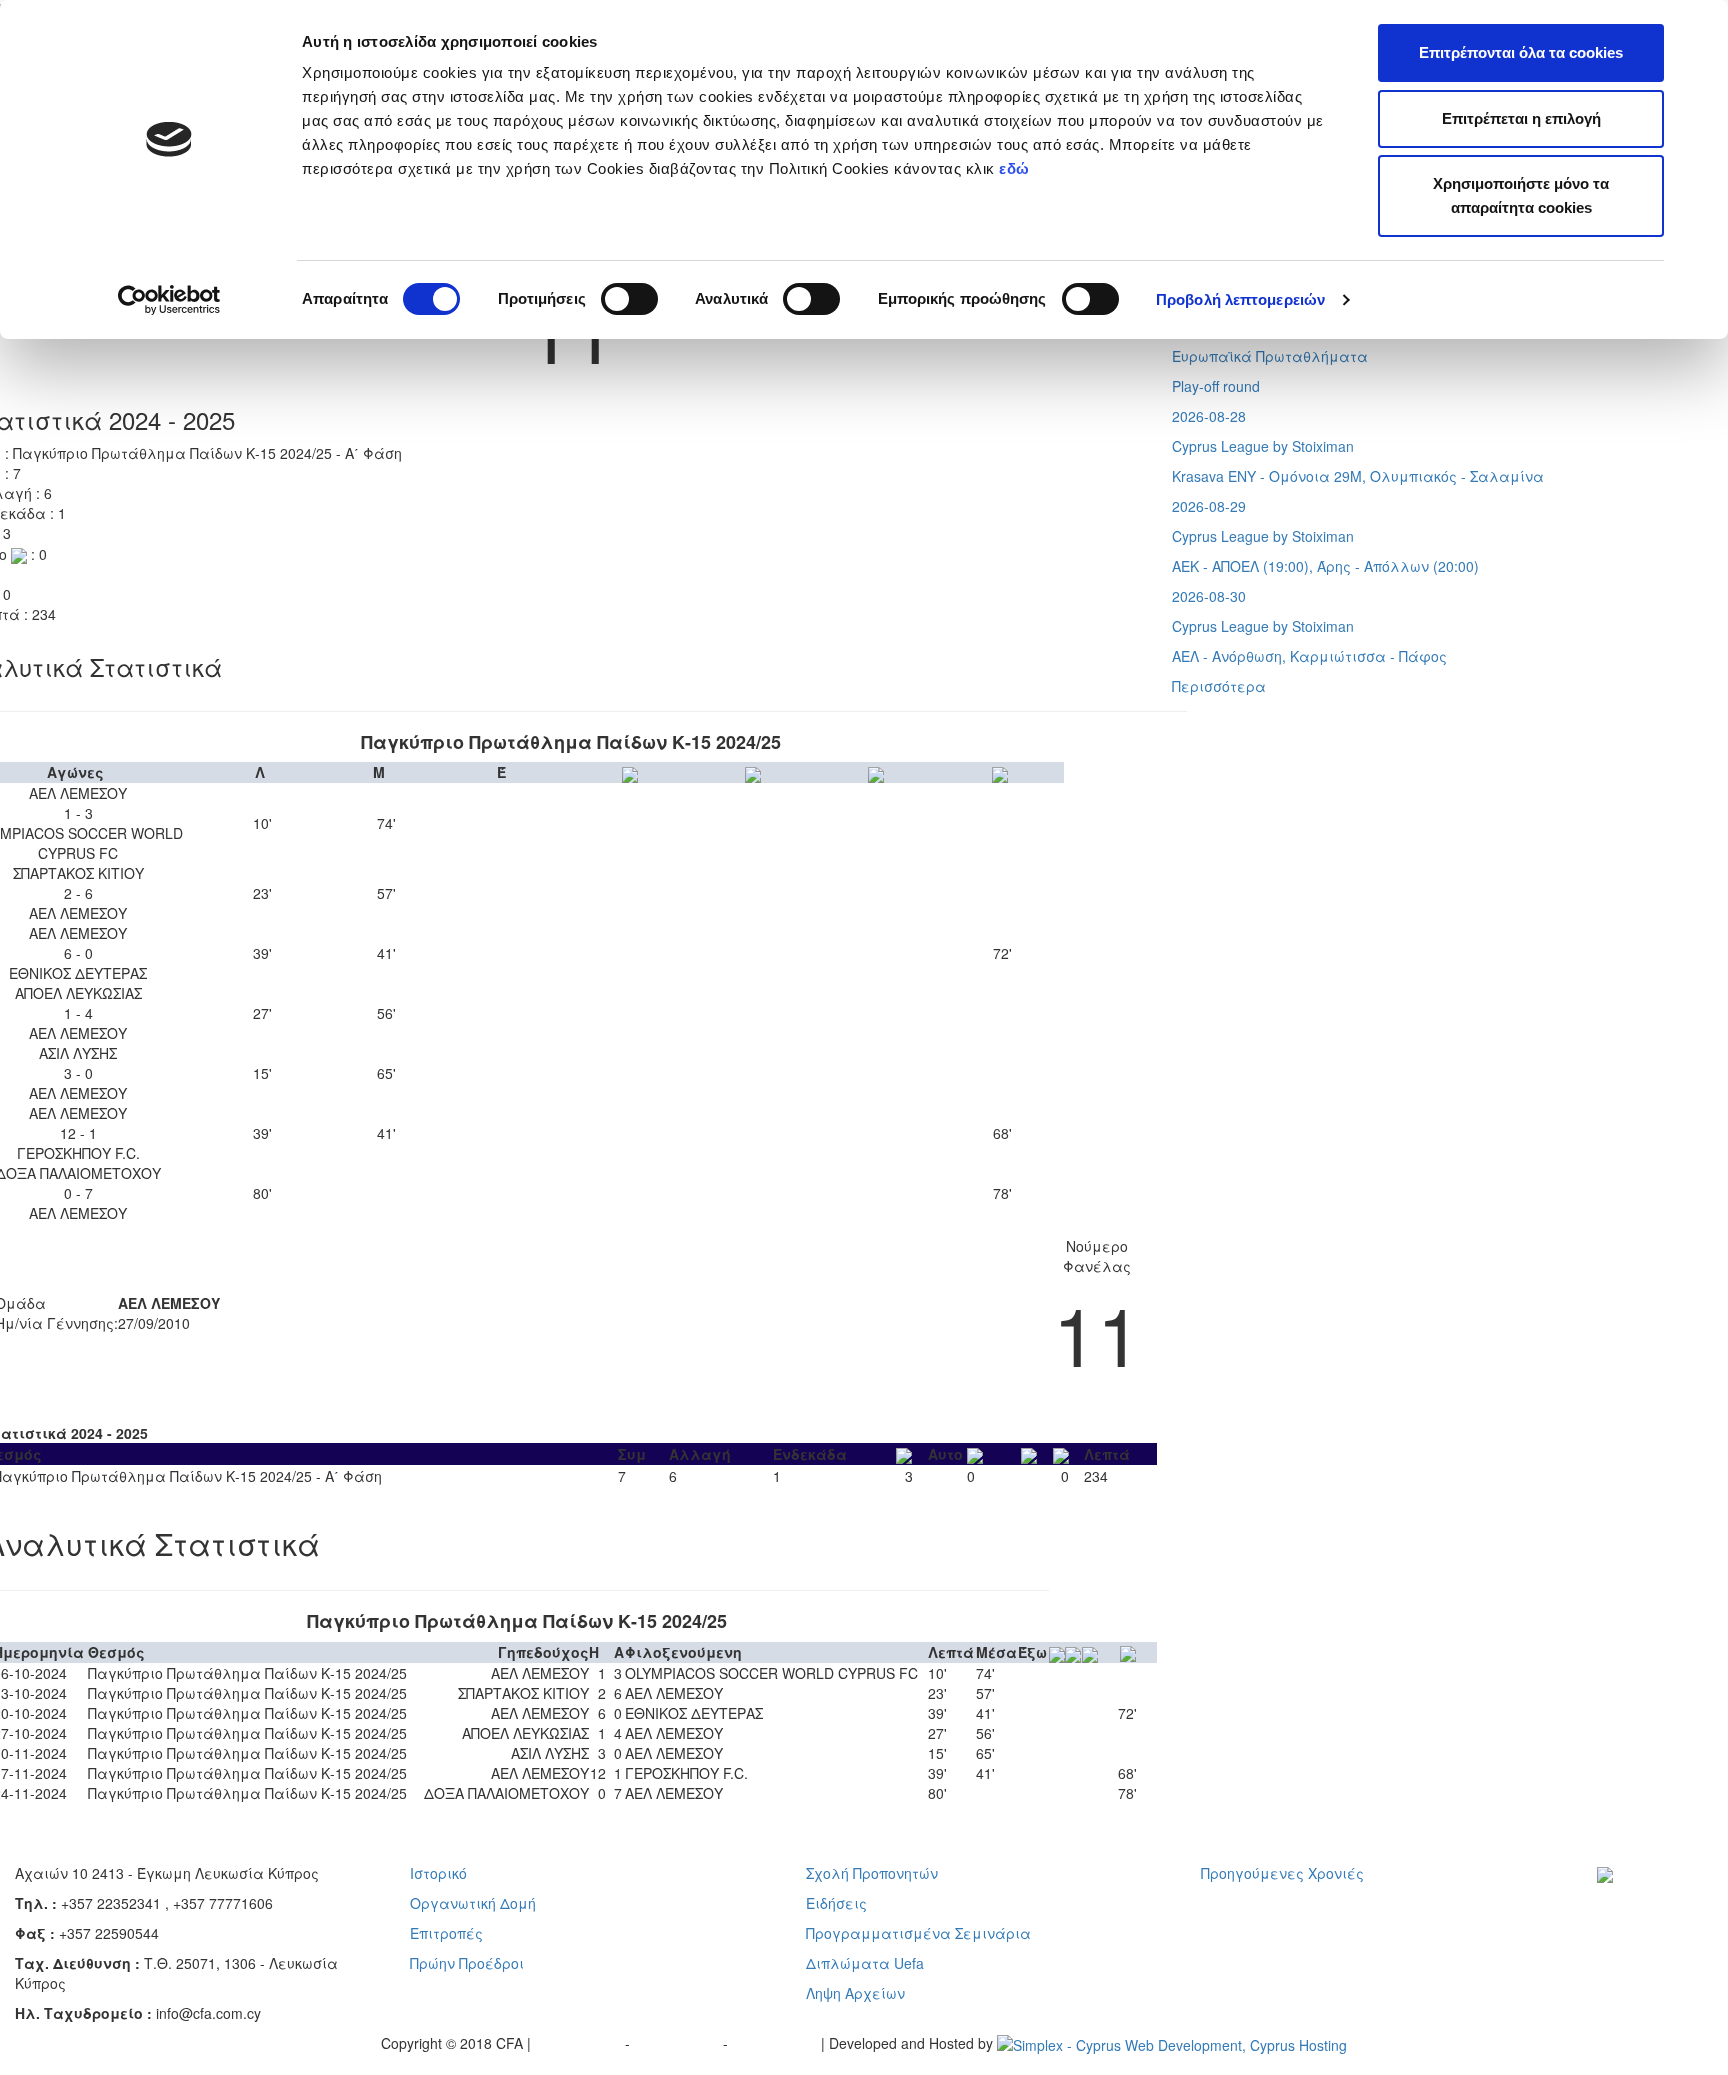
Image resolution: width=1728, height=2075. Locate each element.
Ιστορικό (438, 1873)
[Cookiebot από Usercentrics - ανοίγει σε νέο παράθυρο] (169, 300)
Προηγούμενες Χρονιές (1282, 1873)
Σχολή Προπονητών (872, 1873)
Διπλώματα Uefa (865, 1963)
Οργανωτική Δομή (473, 1903)
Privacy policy (580, 2043)
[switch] (629, 299)
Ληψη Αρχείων (855, 1993)
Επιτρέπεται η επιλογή (1521, 118)
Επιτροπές (446, 1933)
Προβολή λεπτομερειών (1240, 299)
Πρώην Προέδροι (467, 1963)
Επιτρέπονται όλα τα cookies (1521, 52)
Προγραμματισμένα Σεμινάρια (918, 1933)
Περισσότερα (1219, 686)
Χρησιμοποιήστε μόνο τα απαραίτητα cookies (1521, 195)
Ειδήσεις (836, 1903)
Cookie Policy (776, 2043)
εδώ (1016, 168)
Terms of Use (678, 2043)
